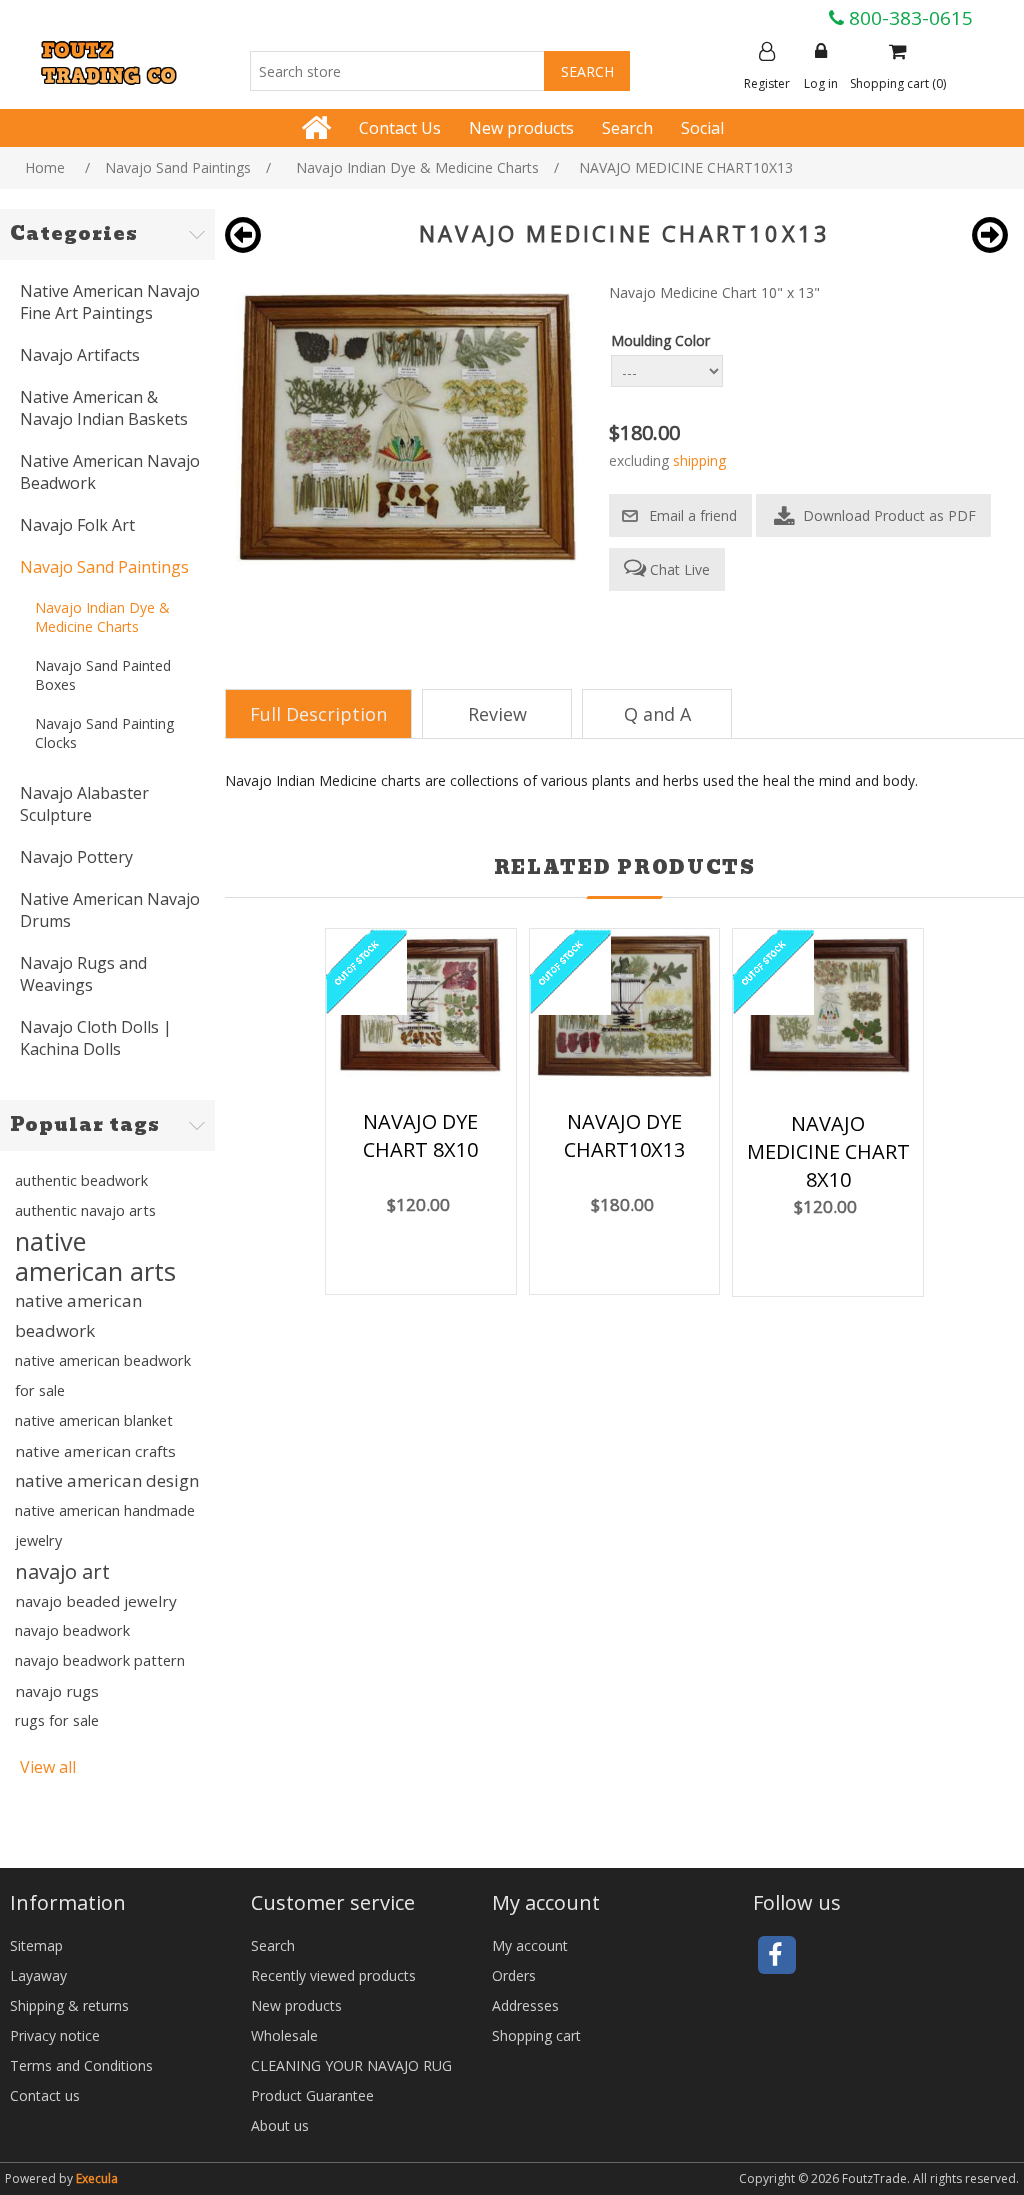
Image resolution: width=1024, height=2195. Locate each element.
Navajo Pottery (76, 857)
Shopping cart (536, 2035)
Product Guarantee (312, 2095)
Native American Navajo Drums (110, 910)
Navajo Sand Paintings (104, 567)
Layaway (38, 1975)
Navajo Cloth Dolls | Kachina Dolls (96, 1038)
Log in (821, 83)
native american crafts (95, 1451)
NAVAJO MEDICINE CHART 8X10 (828, 1151)
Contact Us (400, 128)
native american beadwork (78, 1315)
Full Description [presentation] (318, 714)
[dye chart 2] (421, 1008)
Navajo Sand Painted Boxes (103, 675)
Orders (514, 1975)
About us (280, 2125)
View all (48, 1767)
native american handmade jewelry (105, 1525)
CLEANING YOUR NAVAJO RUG (351, 2065)
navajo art (62, 1571)
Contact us (45, 2095)
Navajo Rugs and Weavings (83, 974)
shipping (699, 460)
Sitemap (36, 1945)
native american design (107, 1480)
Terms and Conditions (81, 2065)
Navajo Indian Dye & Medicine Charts (102, 617)
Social (702, 128)
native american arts (95, 1256)
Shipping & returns (69, 2005)
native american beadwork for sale (103, 1375)
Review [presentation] (497, 714)
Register (767, 83)
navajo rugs (57, 1691)
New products (521, 128)
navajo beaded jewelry (96, 1601)
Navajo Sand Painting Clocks (104, 733)
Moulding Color (660, 340)
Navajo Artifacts (80, 355)
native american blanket (94, 1420)
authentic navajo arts (85, 1210)
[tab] (318, 714)
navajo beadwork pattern (100, 1660)
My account (530, 1945)
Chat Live (678, 569)
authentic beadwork (81, 1180)
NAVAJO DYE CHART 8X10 (420, 1135)
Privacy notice (55, 2035)
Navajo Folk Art (77, 525)
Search (627, 128)
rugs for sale (57, 1720)
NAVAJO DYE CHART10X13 (624, 1135)
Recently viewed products (333, 1975)
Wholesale (284, 2035)
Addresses (525, 2005)
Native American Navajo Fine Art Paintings (110, 302)
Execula (97, 2178)
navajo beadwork (72, 1630)
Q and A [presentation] (657, 714)
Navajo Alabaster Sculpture (84, 804)
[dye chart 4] (625, 1008)
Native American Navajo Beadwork (110, 472)
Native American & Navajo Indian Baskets (104, 408)
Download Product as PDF (887, 515)
